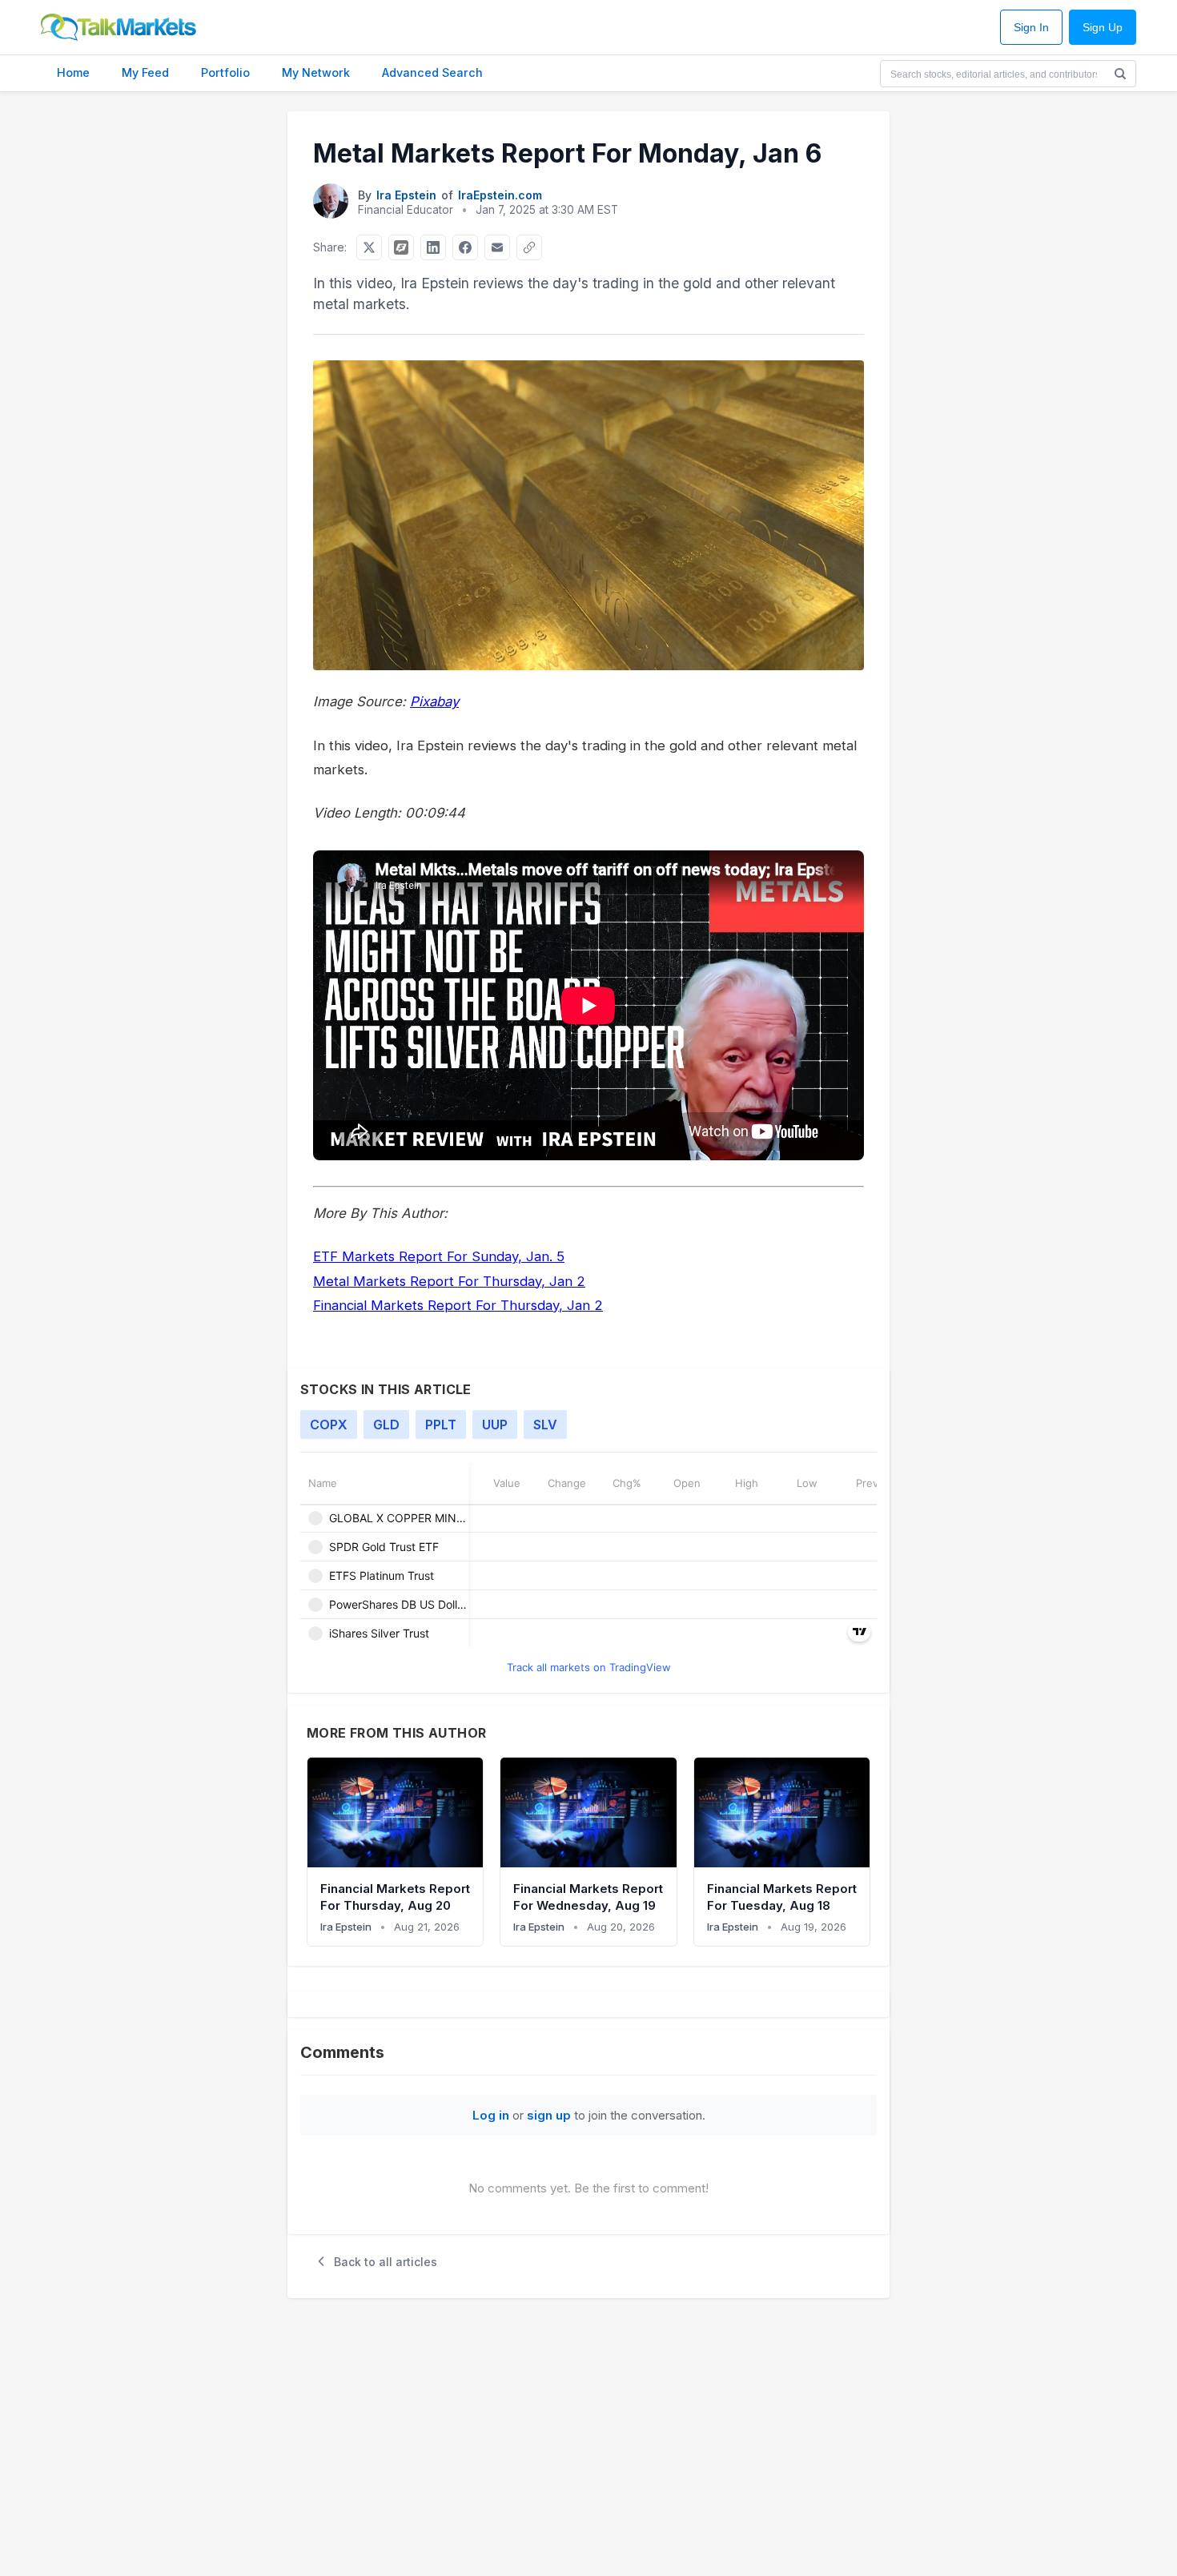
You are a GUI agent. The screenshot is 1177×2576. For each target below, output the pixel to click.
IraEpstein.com (500, 195)
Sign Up (1103, 28)
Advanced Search (432, 72)
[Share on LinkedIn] (433, 247)
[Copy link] (529, 247)
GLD (386, 1425)
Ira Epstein (406, 195)
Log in (491, 2115)
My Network (316, 72)
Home (73, 72)
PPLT (441, 1425)
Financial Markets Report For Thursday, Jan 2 (458, 1305)
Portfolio (225, 72)
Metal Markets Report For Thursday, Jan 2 (449, 1281)
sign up (549, 2115)
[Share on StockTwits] (401, 247)
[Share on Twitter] (369, 247)
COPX (329, 1425)
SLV (545, 1425)
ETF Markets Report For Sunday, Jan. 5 (439, 1256)
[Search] (1120, 74)
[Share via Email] (497, 247)
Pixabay (434, 701)
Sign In (1031, 28)
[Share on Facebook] (465, 247)
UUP (495, 1425)
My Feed (145, 72)
